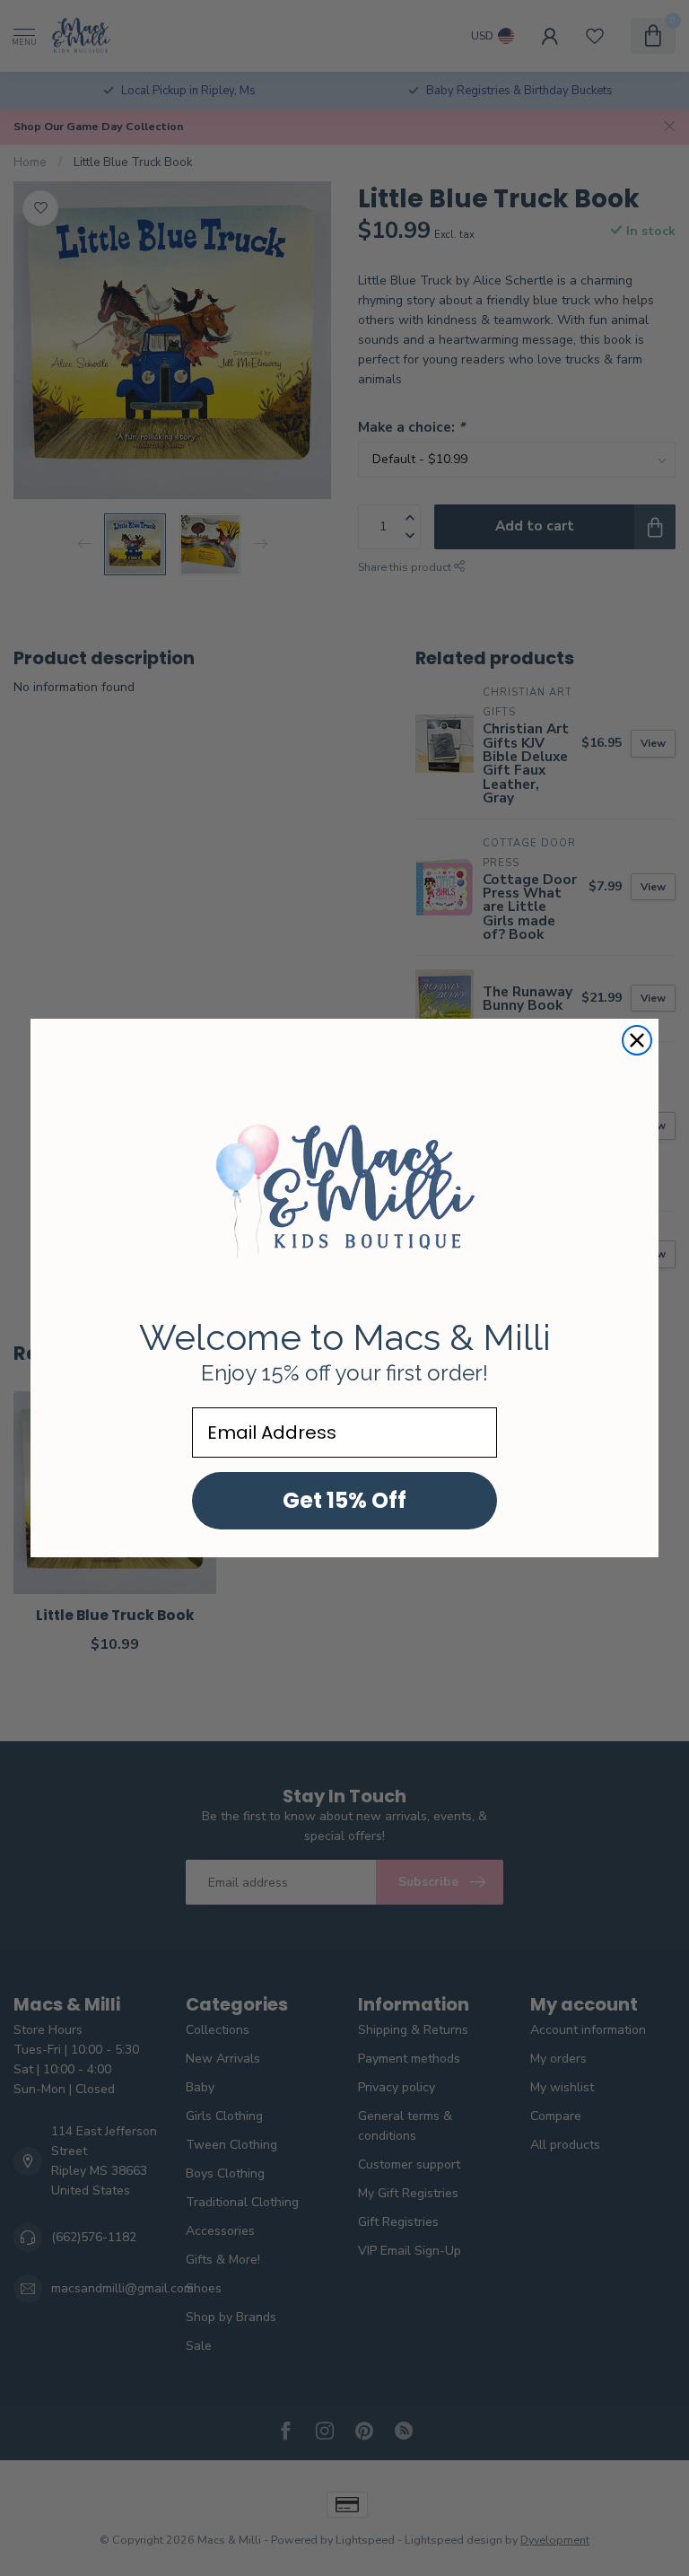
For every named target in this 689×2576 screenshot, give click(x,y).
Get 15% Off (344, 1500)
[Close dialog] (637, 1040)
